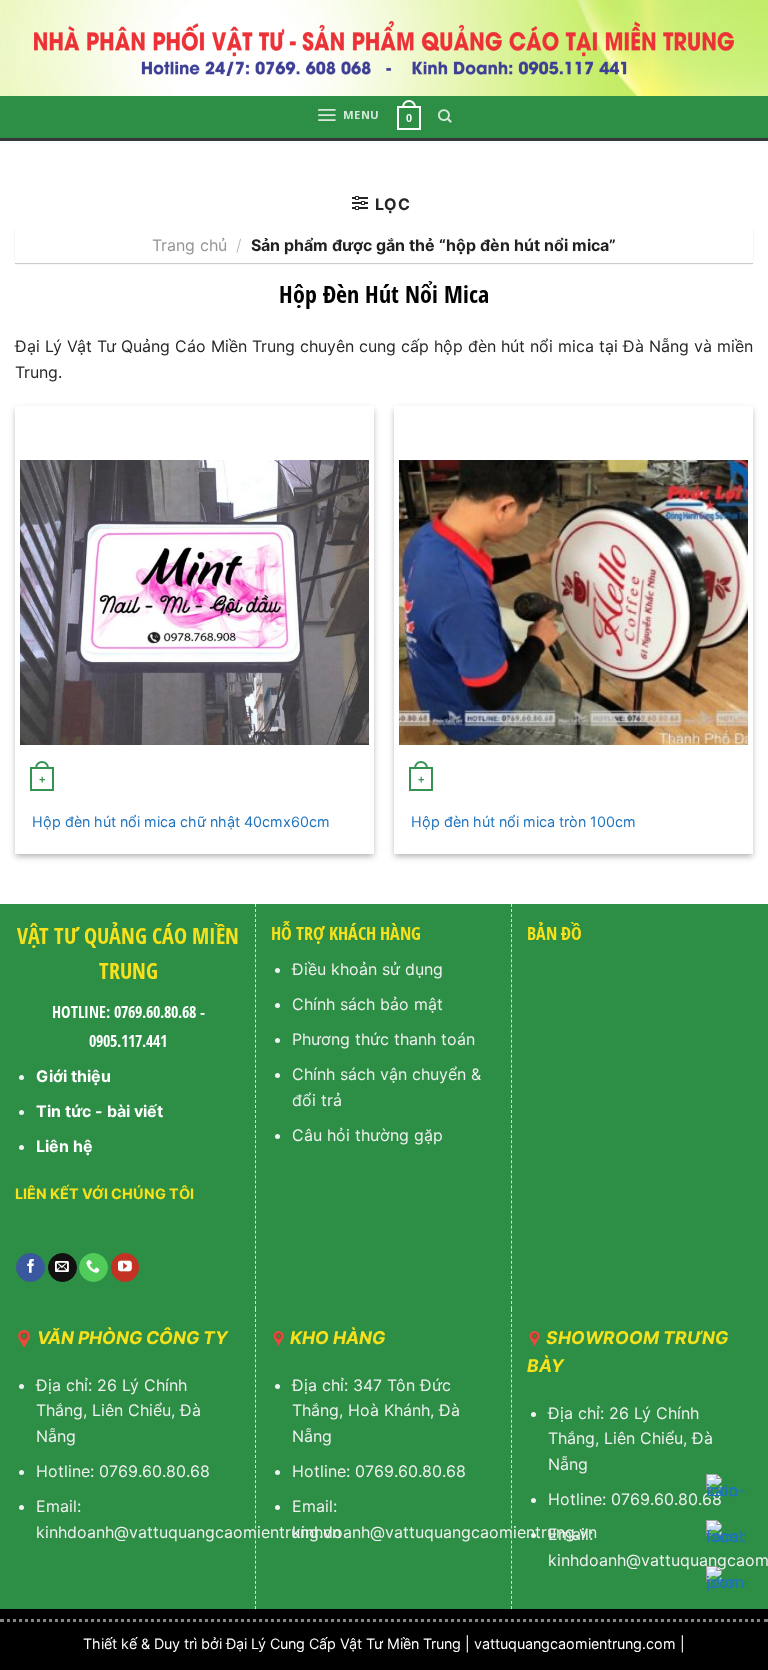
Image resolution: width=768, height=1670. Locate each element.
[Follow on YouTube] (125, 1268)
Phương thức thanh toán (383, 1039)
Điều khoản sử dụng (367, 969)
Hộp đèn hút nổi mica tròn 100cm (523, 821)
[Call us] (93, 1268)
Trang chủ (189, 245)
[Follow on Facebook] (30, 1268)
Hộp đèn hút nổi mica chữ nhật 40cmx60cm (181, 821)
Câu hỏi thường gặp (367, 1135)
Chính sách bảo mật (367, 1004)
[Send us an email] (62, 1268)
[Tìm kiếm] (445, 116)
